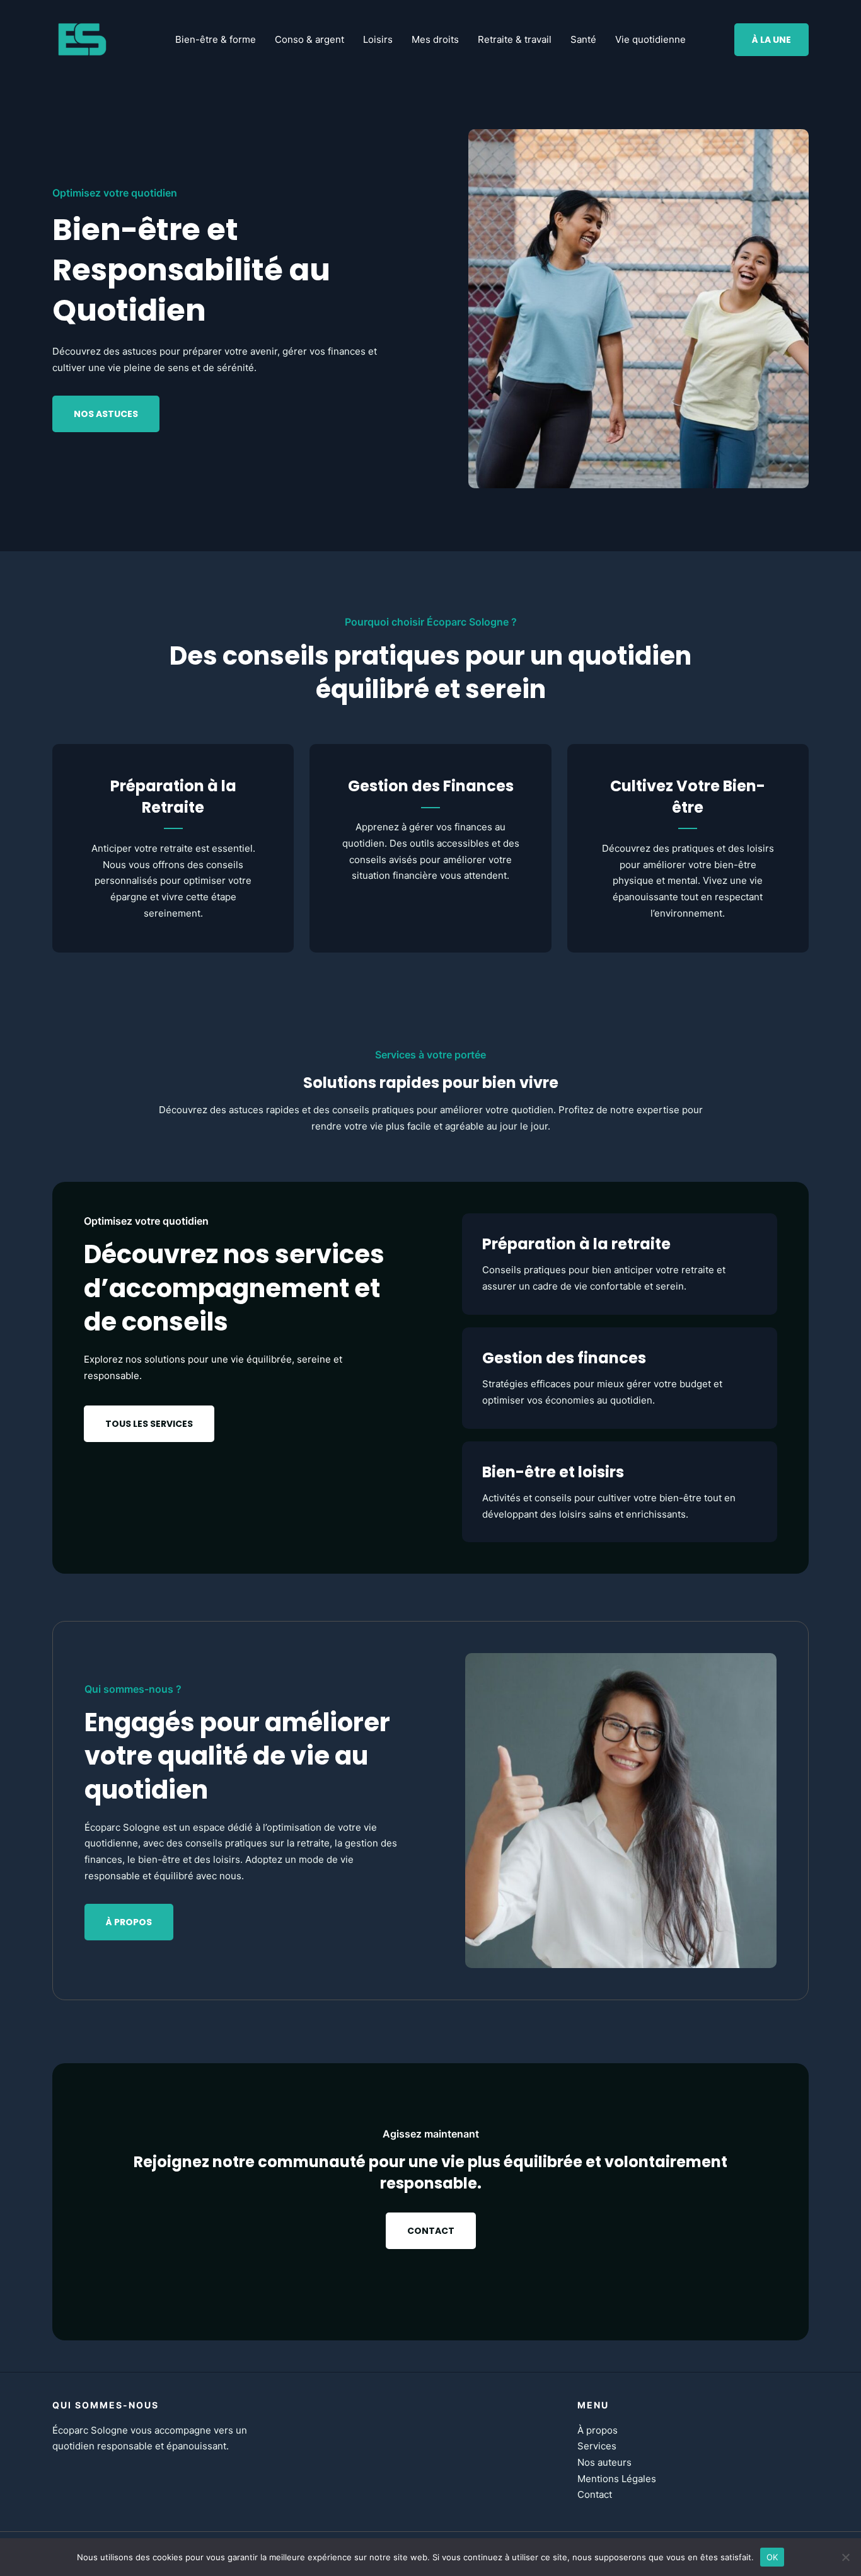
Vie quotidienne (650, 39)
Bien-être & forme (216, 39)
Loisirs (378, 39)
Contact (595, 2494)
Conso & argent (309, 39)
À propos (598, 2430)
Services (597, 2446)
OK (772, 2556)
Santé (583, 39)
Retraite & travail (515, 39)
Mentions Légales (617, 2479)
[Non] (845, 2557)
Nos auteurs (604, 2462)
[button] (771, 40)
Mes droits (435, 39)
